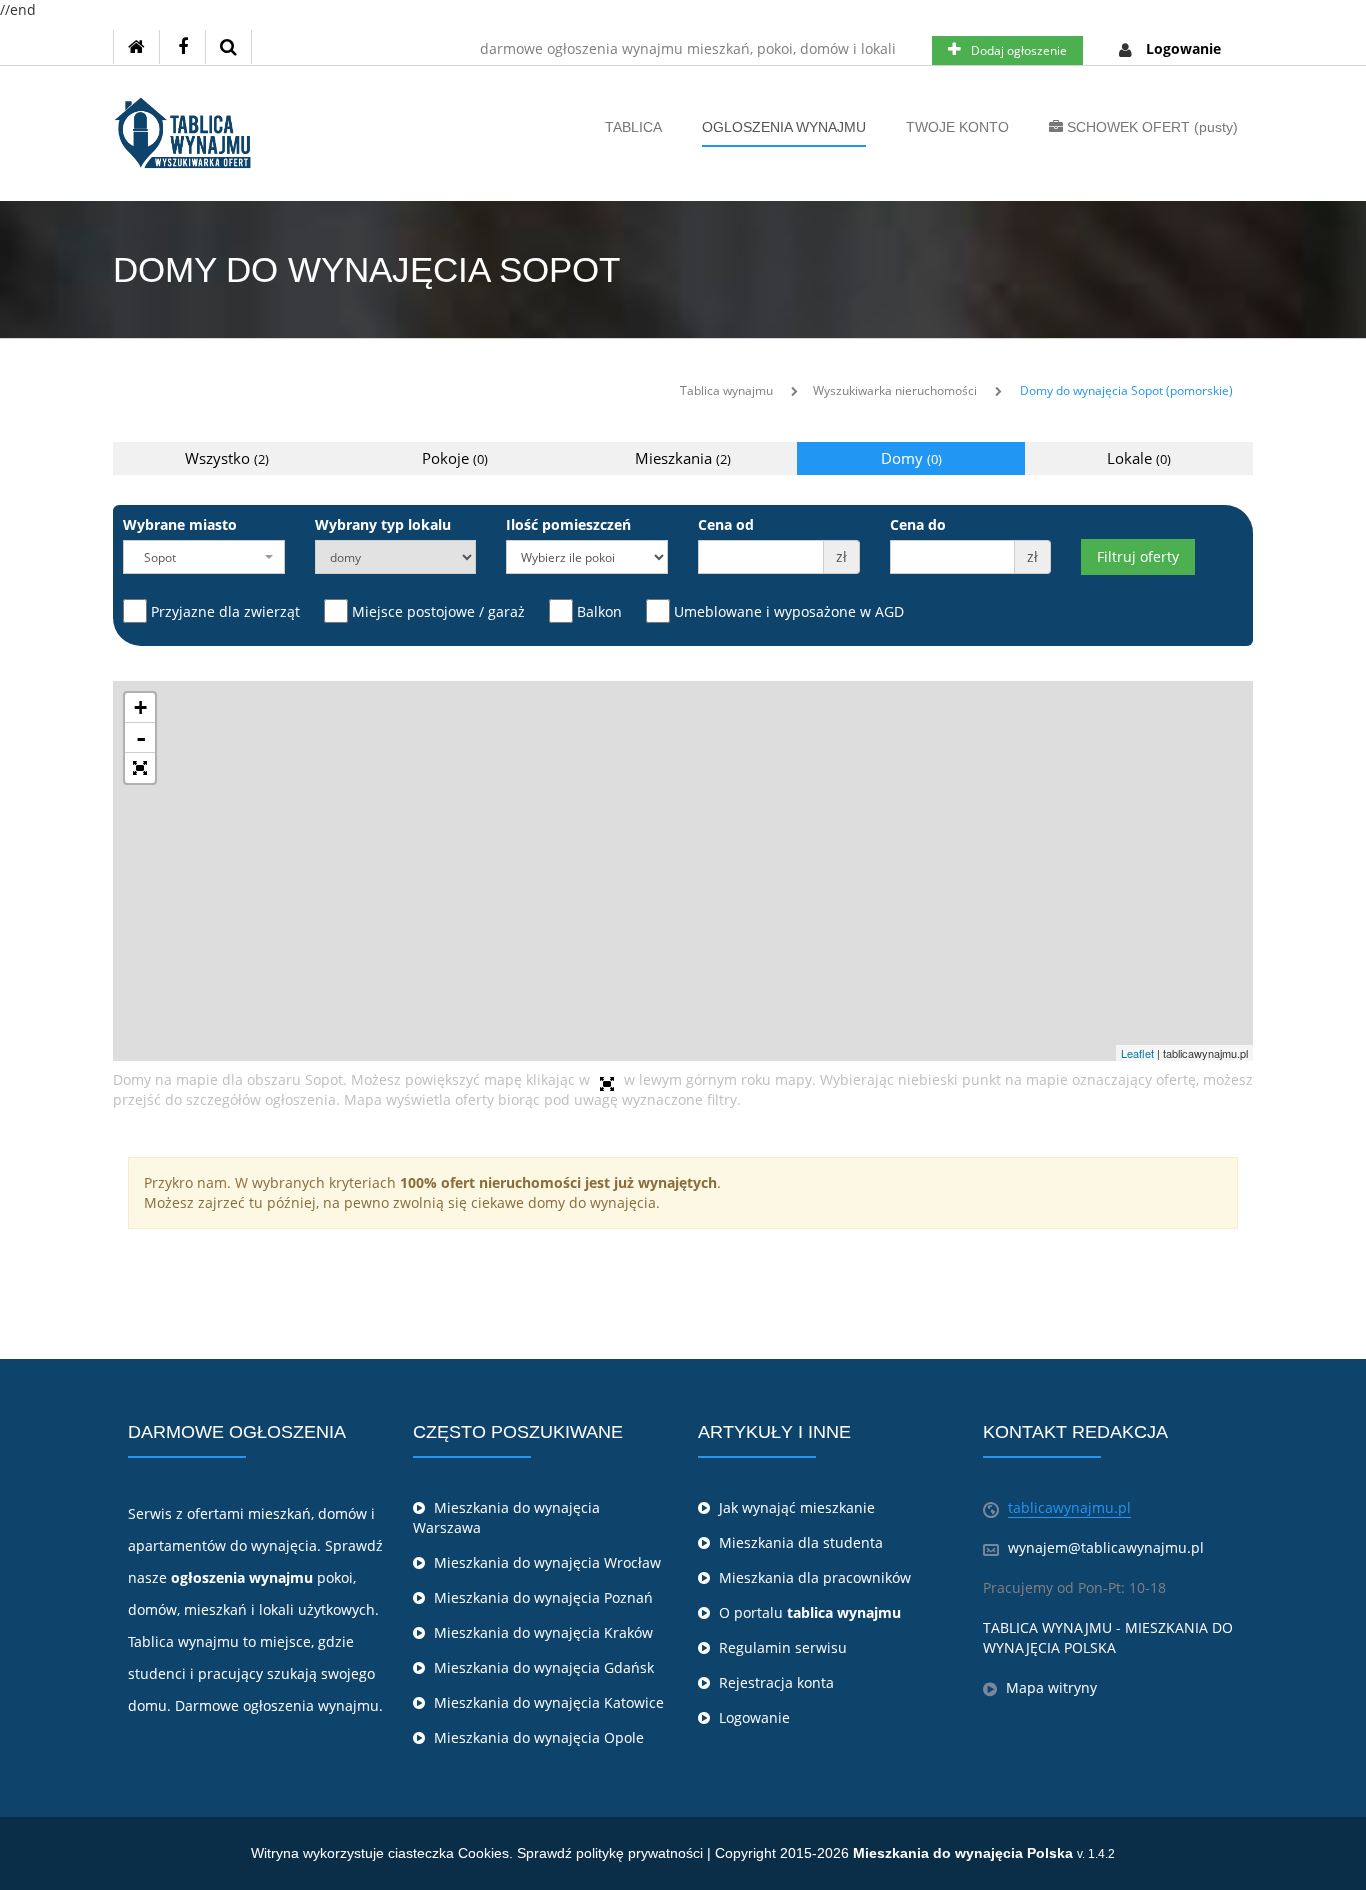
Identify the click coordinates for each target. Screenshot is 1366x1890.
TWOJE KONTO (957, 127)
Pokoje (455, 458)
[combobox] (204, 557)
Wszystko (227, 458)
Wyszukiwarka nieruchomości (895, 390)
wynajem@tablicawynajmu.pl (1106, 1547)
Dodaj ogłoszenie (1019, 50)
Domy (911, 458)
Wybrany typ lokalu (383, 524)
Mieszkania (683, 458)
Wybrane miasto (180, 524)
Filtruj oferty (1138, 556)
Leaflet (1137, 1053)
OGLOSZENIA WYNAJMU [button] (784, 127)
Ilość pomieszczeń (568, 524)
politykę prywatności (639, 1853)
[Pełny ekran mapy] (140, 768)
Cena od (726, 524)
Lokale (1139, 458)
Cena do (918, 524)
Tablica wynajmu (726, 390)
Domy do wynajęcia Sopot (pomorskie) (1126, 390)
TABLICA (633, 127)
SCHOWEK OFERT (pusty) (1150, 127)
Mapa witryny (1051, 1687)
